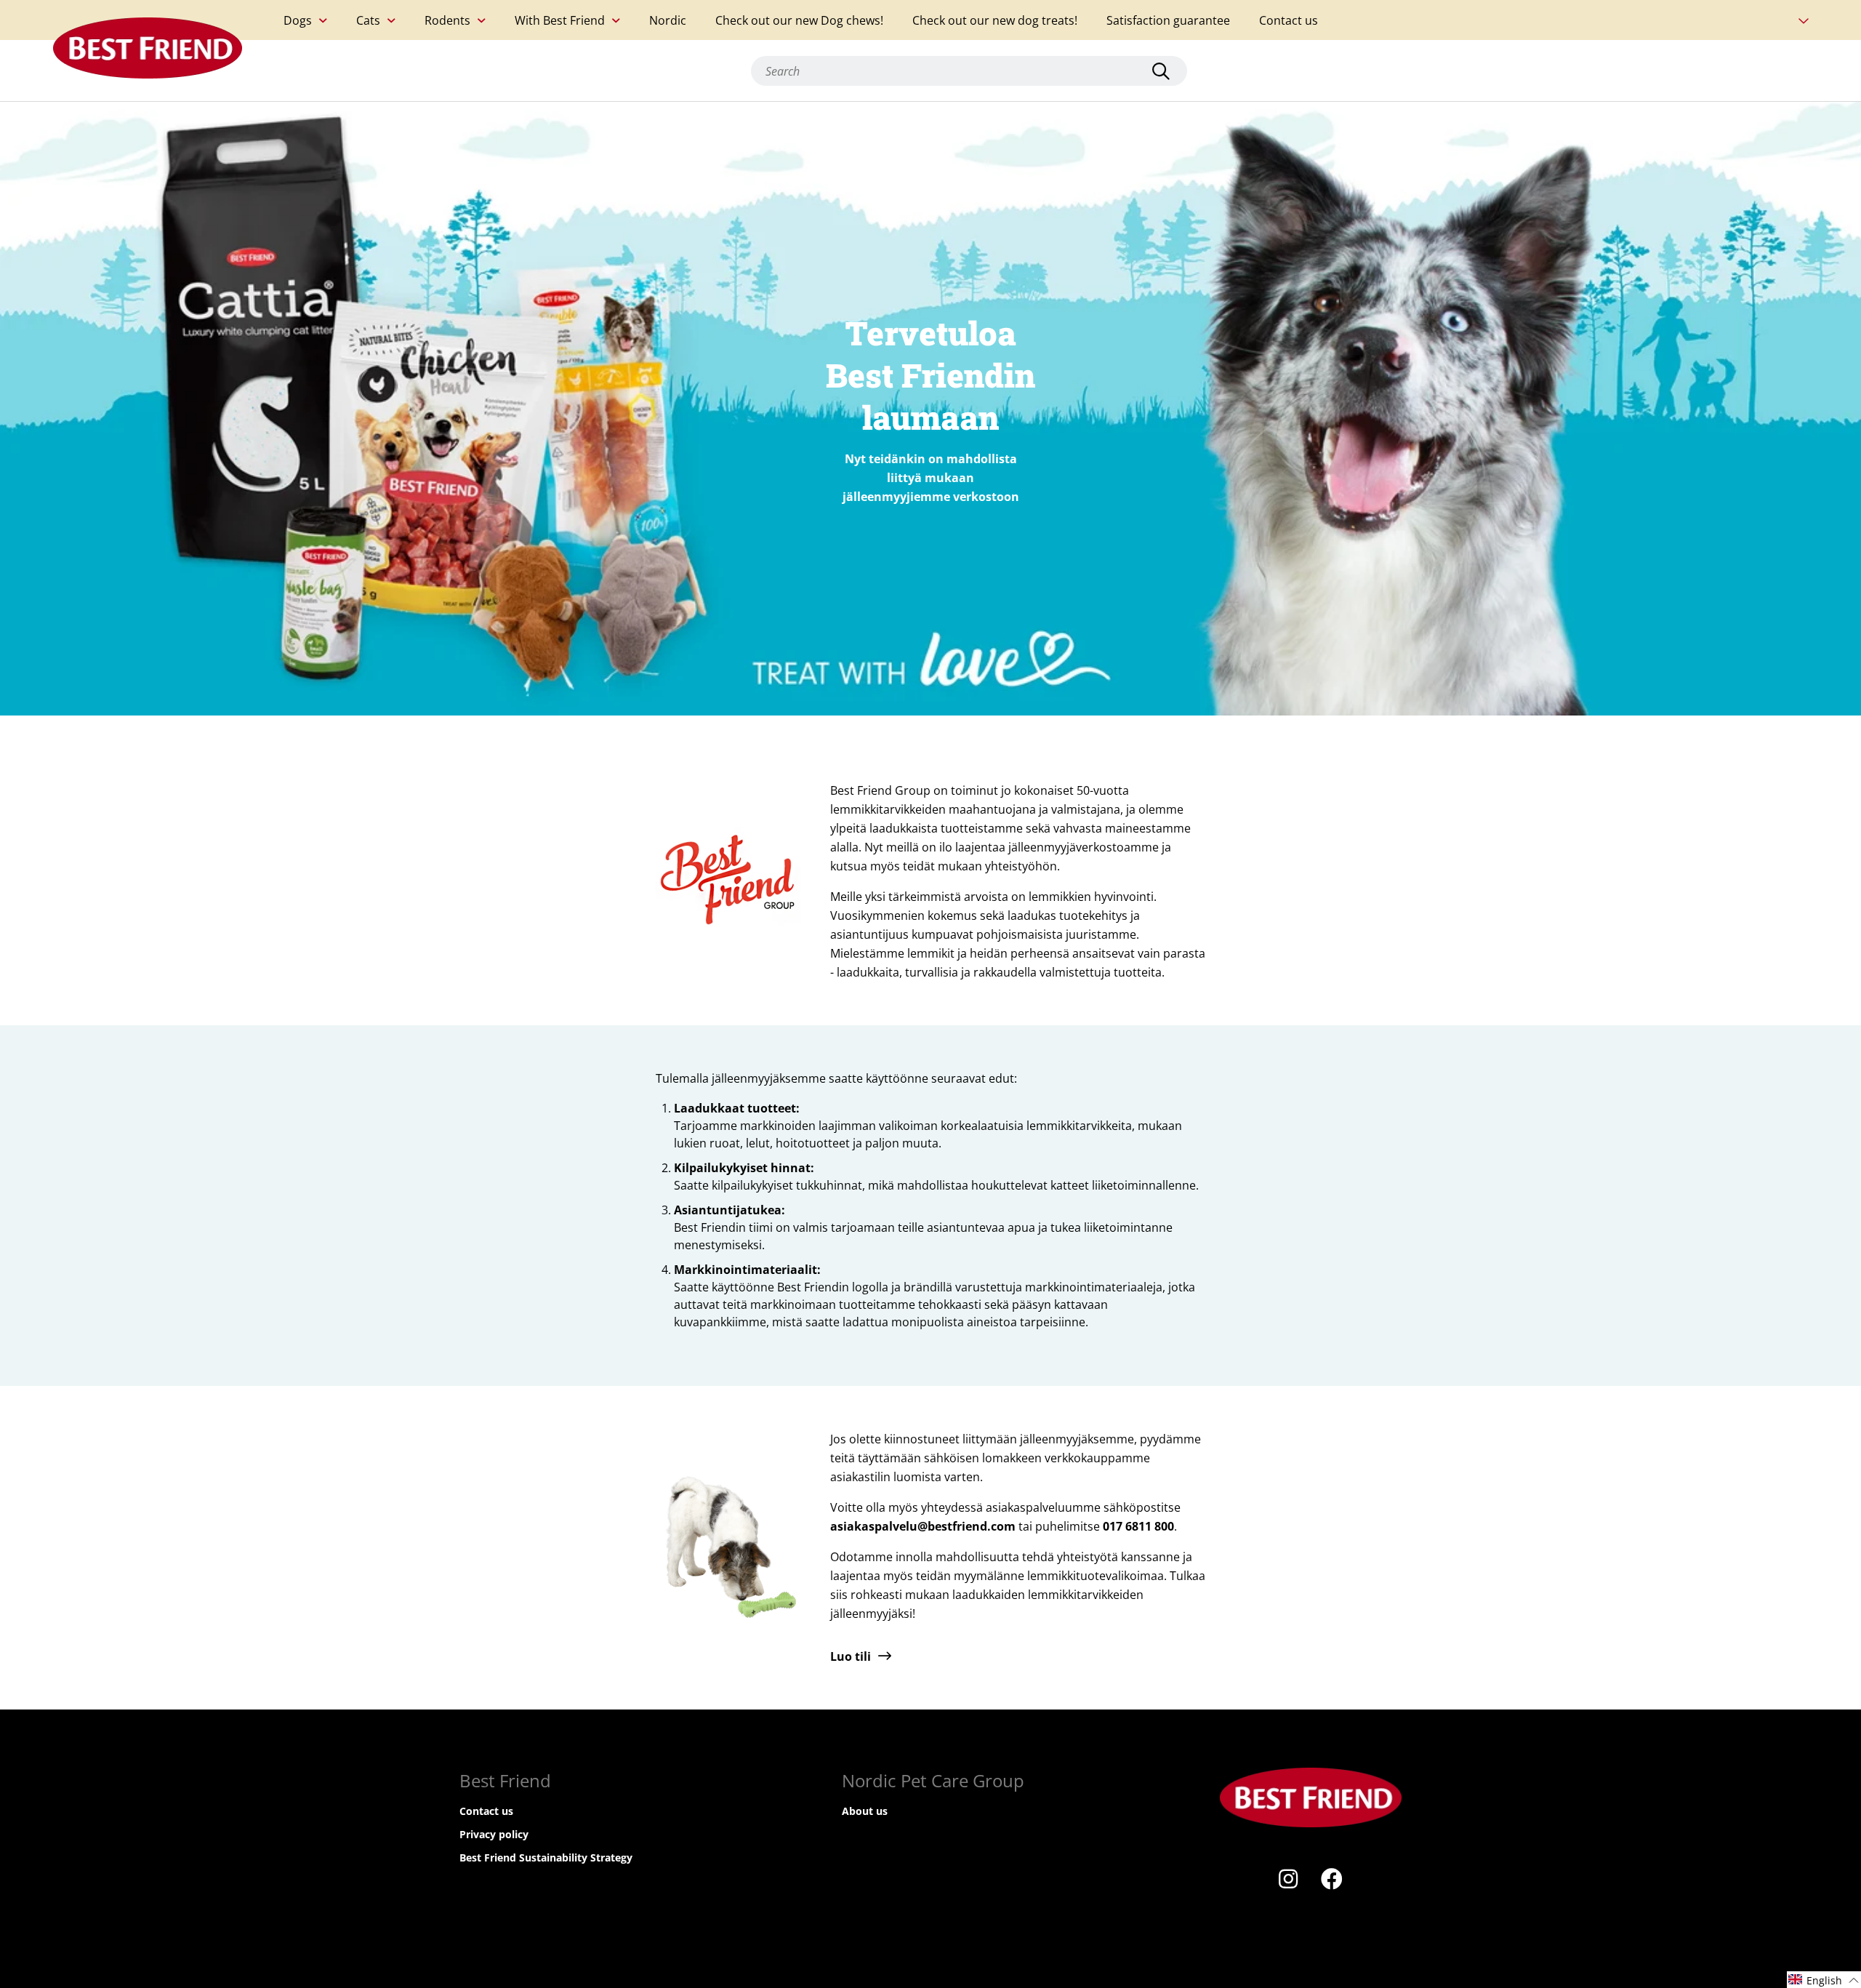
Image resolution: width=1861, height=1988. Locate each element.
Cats (368, 20)
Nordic (668, 20)
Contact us (1289, 20)
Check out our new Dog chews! (799, 20)
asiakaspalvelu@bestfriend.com (923, 1526)
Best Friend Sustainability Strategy (546, 1857)
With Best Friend (560, 20)
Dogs (298, 20)
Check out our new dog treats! (995, 20)
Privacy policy (494, 1834)
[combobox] (969, 71)
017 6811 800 (1138, 1526)
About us (865, 1811)
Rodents (447, 20)
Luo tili (851, 1656)
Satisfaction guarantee (1168, 20)
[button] (1824, 1980)
